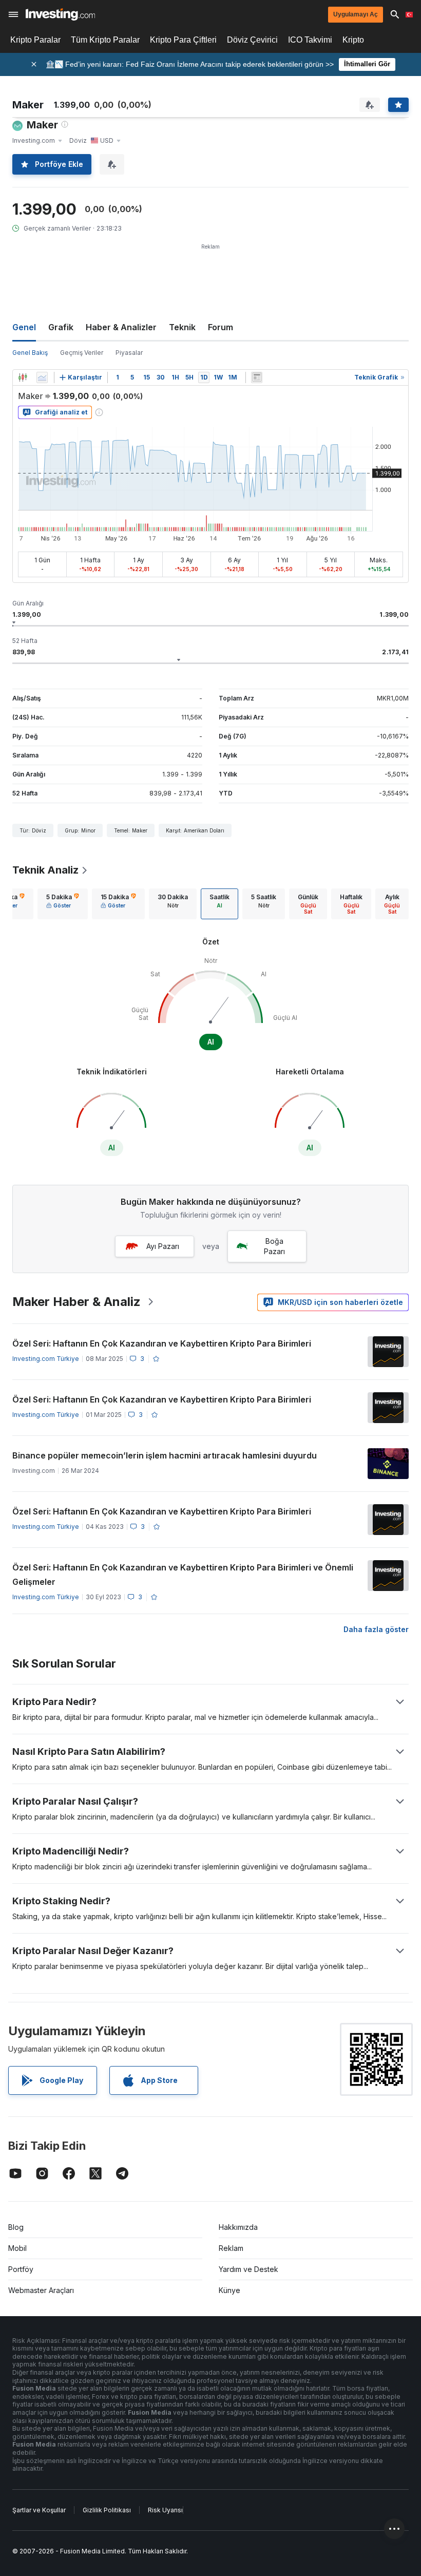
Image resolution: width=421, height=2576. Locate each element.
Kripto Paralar (35, 40)
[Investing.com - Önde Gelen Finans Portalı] (60, 14)
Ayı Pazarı (163, 1246)
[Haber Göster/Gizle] (257, 377)
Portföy (21, 2269)
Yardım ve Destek (248, 2269)
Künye (229, 2290)
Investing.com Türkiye (46, 1359)
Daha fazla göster (376, 1629)
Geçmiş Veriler (82, 353)
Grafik (61, 327)
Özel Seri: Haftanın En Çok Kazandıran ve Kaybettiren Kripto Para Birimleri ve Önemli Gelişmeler (183, 1575)
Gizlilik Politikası (107, 2510)
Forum (221, 327)
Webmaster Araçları (41, 2290)
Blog (16, 2227)
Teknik (182, 327)
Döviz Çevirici (252, 40)
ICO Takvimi (310, 40)
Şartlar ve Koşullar (39, 2510)
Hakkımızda (238, 2227)
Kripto (353, 40)
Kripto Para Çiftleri (183, 40)
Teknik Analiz (45, 870)
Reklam (231, 2248)
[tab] (63, 904)
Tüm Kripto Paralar (105, 40)
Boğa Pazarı (274, 1246)
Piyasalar (129, 353)
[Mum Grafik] (23, 377)
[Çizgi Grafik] (42, 377)
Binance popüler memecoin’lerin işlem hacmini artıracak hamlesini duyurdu (165, 1455)
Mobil (17, 2248)
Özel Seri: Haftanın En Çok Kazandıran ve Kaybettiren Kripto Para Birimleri (162, 1343)
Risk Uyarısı (165, 2510)
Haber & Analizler (121, 327)
